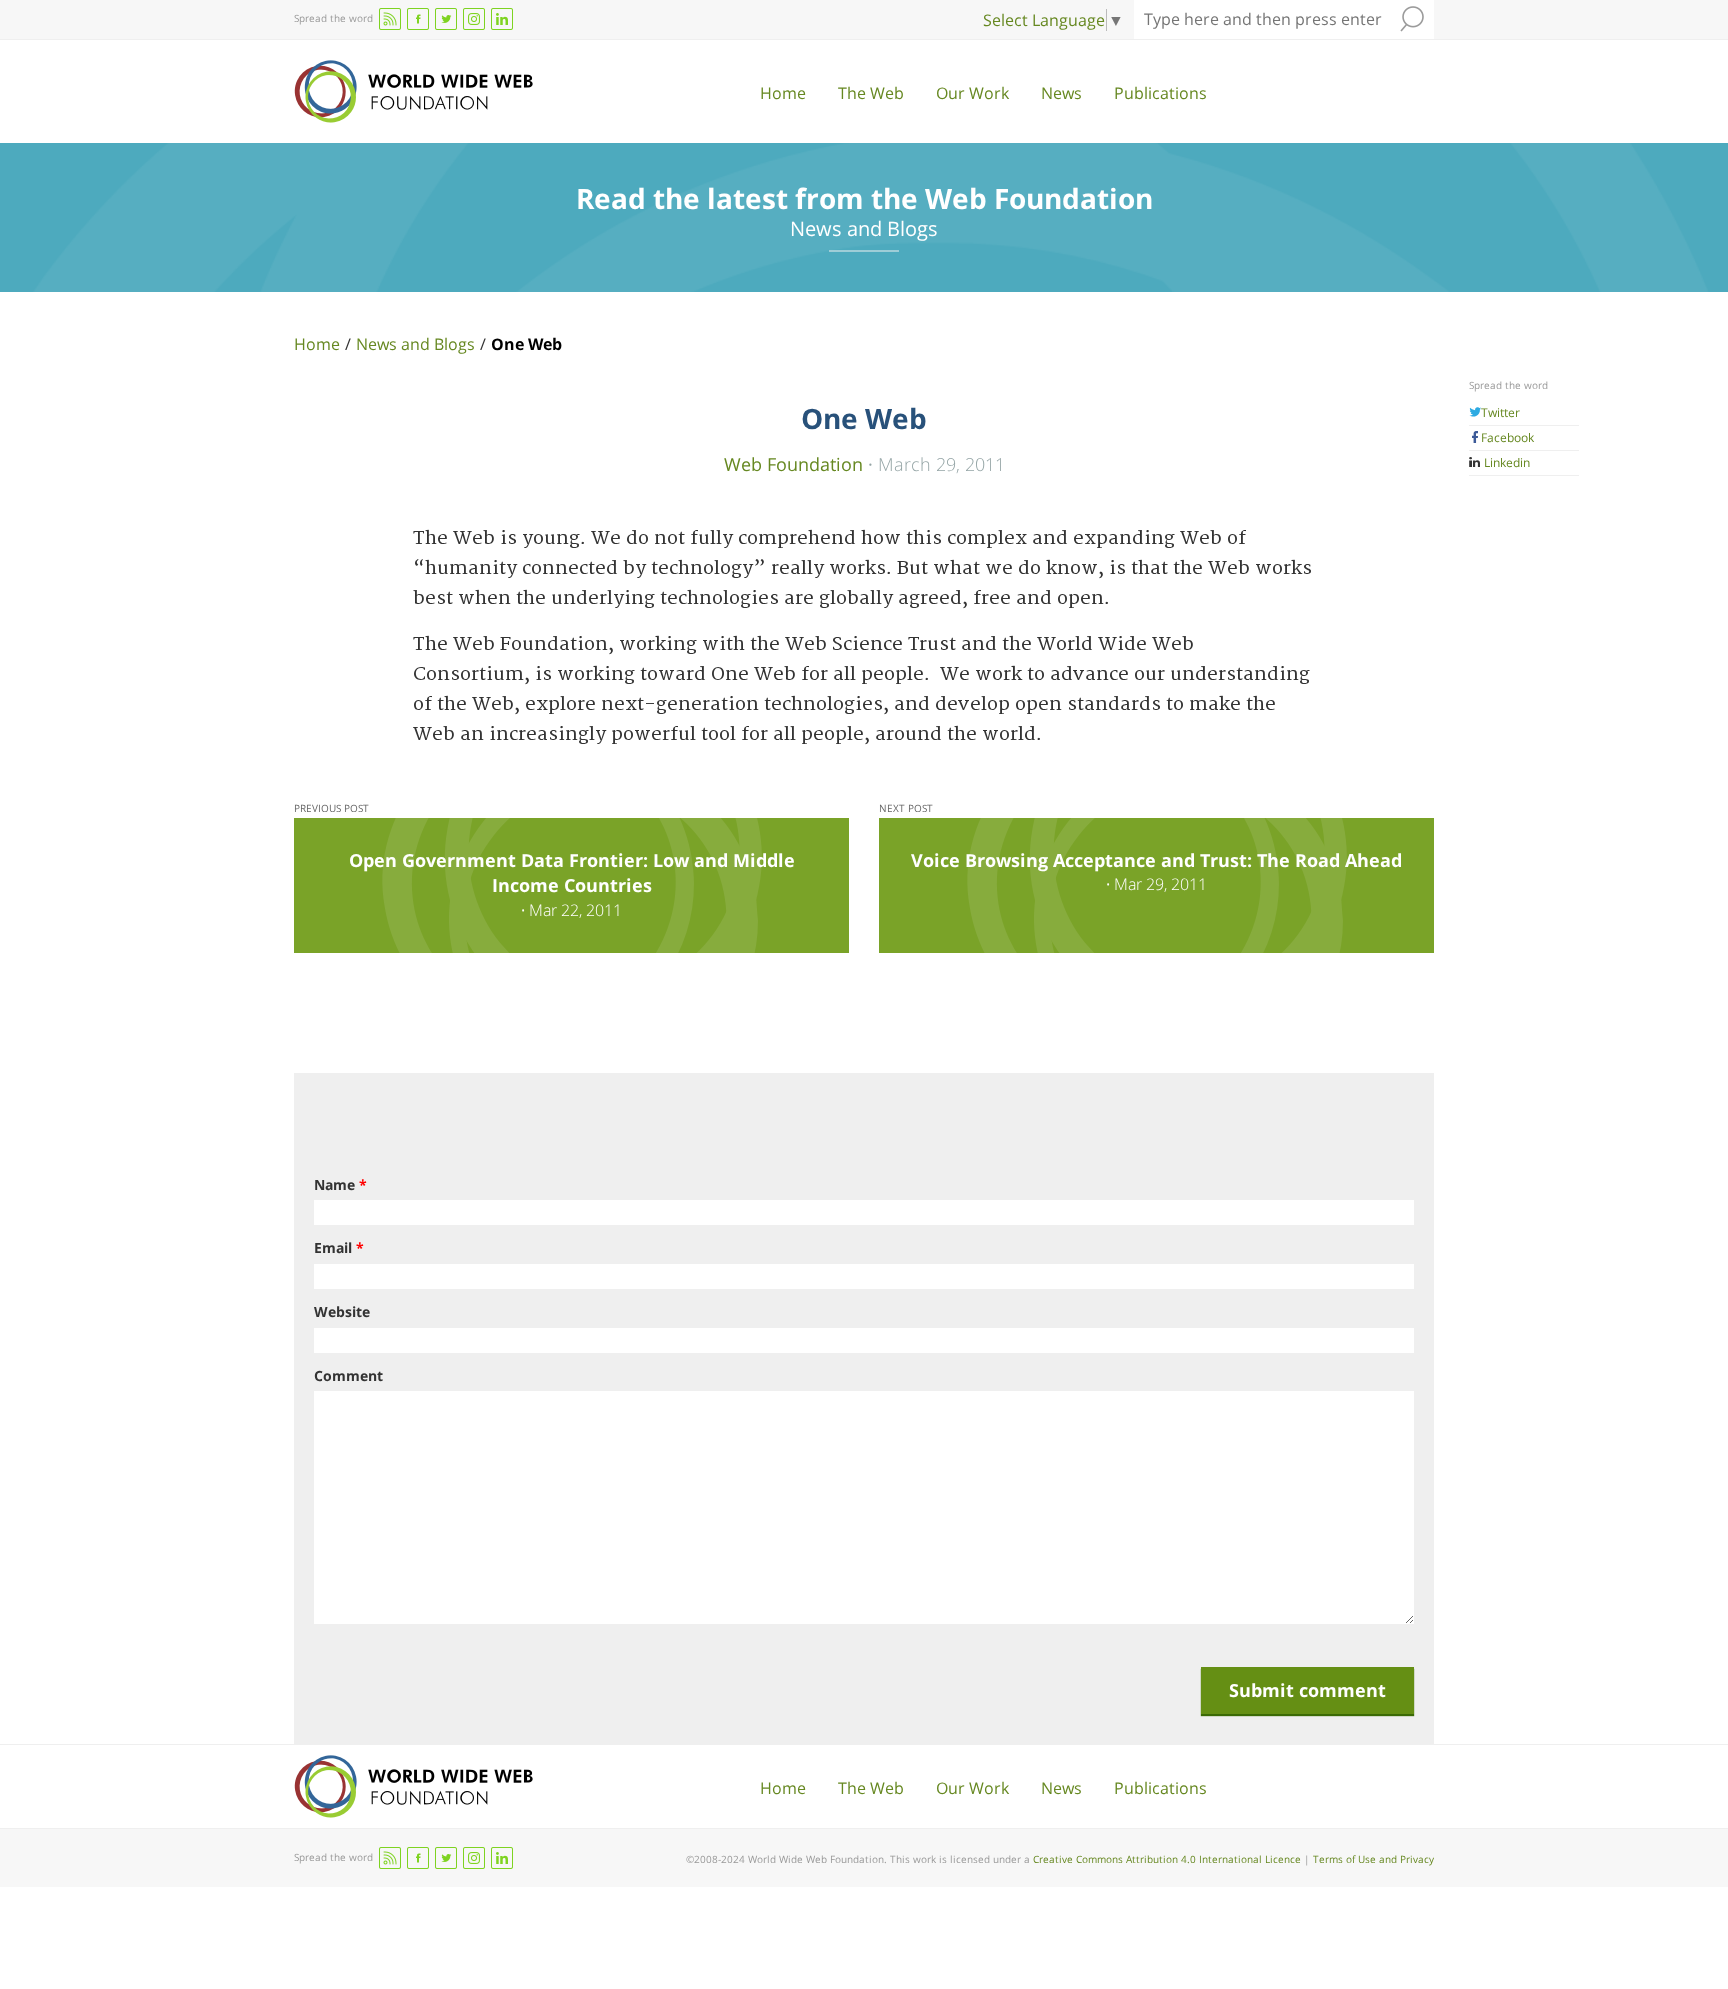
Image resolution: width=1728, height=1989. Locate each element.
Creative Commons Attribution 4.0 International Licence (1167, 1859)
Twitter (1500, 412)
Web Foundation (793, 463)
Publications (1160, 93)
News (1061, 93)
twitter (446, 19)
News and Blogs (415, 344)
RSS (390, 19)
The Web (871, 93)
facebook (418, 19)
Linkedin (1505, 462)
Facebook (1507, 437)
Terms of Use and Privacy (1373, 1859)
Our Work (972, 93)
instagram (474, 19)
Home (783, 93)
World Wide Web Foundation (413, 91)
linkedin (502, 19)
